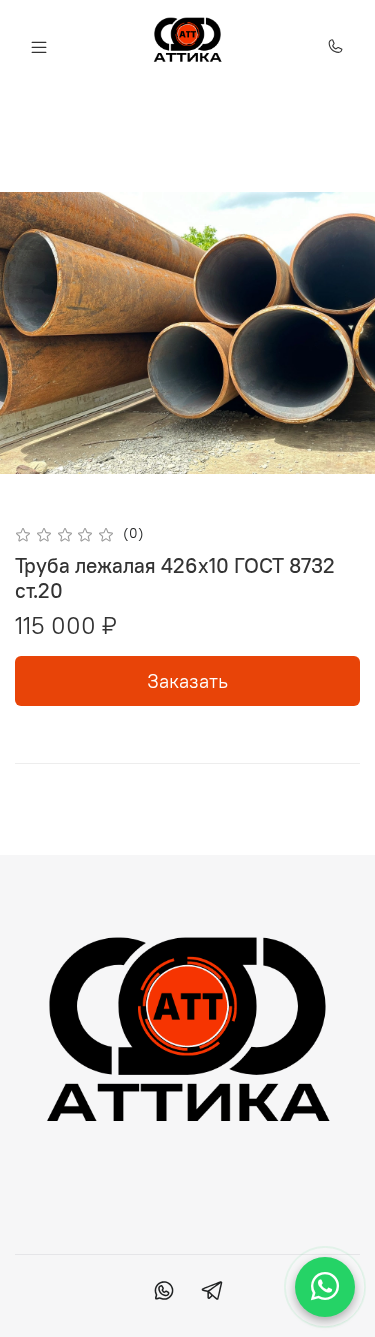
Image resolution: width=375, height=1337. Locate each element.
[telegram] (212, 1293)
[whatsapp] (164, 1293)
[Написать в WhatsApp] (325, 1287)
